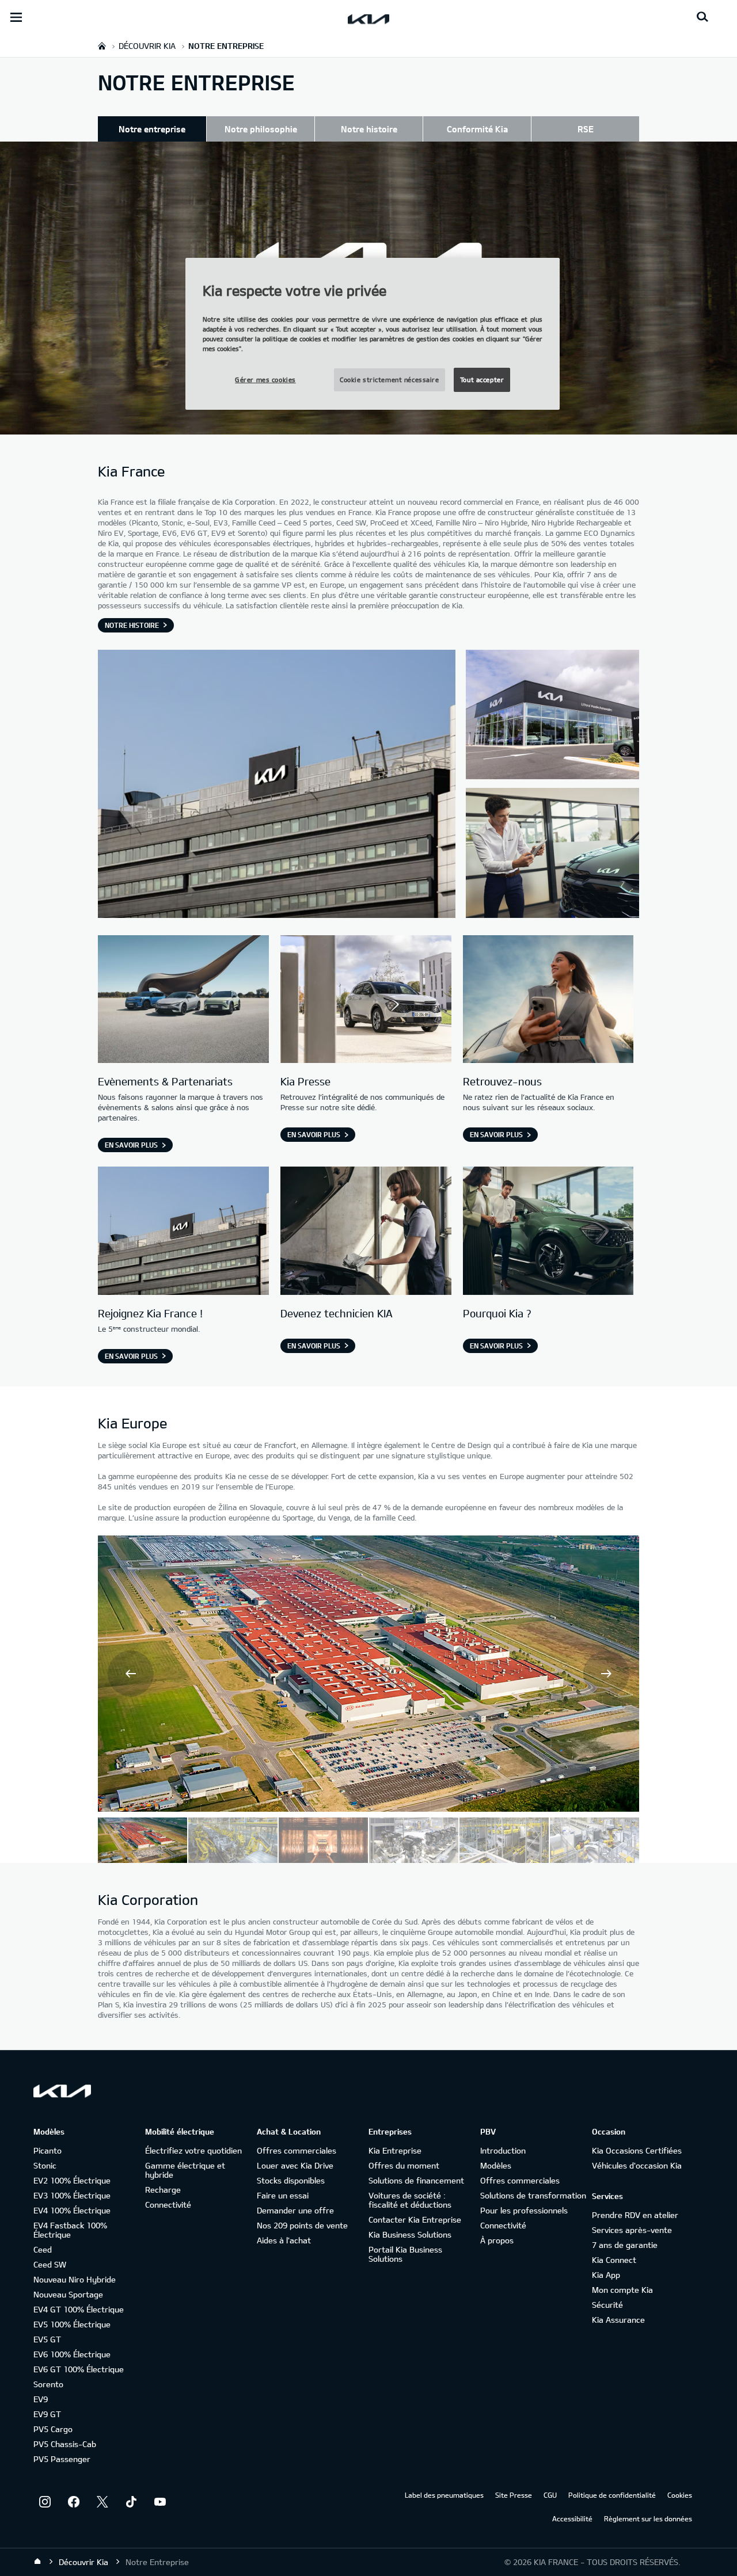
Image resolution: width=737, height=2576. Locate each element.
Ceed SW (50, 2264)
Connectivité (168, 2205)
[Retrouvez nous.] (548, 1001)
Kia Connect (614, 2260)
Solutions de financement (416, 2180)
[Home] (37, 2562)
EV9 (41, 2399)
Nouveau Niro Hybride (75, 2279)
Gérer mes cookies (265, 380)
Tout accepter (482, 380)
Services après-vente (632, 2230)
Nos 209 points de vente (302, 2225)
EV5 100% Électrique (72, 2324)
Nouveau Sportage (68, 2294)
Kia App (606, 2275)
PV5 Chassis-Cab (65, 2444)
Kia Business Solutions (410, 2234)
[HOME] (102, 46)
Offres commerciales (297, 2150)
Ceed (43, 2249)
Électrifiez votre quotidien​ (193, 2150)
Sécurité (607, 2305)
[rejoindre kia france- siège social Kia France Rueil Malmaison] (183, 1232)
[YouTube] (160, 2502)
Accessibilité (572, 2518)
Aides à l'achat (284, 2240)
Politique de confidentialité (612, 2495)
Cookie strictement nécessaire (390, 380)
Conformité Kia (477, 129)
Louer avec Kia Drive (295, 2165)
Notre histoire (369, 129)
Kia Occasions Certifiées (637, 2150)
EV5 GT (47, 2339)
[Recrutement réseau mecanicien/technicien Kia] (366, 1232)
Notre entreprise (152, 129)
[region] (373, 334)
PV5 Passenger (62, 2459)
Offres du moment (404, 2165)
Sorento (48, 2384)
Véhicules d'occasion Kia (637, 2165)
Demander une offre (295, 2210)
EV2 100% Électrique (72, 2180)
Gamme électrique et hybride (185, 2170)
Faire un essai (283, 2195)
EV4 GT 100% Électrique (79, 2309)
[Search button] (702, 17)
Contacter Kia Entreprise (415, 2219)
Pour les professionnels (524, 2210)
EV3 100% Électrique (72, 2195)
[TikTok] (131, 2502)
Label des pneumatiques (444, 2495)
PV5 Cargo (53, 2429)
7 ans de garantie (625, 2245)
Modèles (496, 2165)
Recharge (163, 2190)
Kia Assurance (618, 2320)
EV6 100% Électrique (72, 2354)
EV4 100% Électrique (72, 2210)
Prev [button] (131, 1674)
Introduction (503, 2150)
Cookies (680, 2495)
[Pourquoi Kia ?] (548, 1232)
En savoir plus (131, 1145)
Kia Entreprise (395, 2150)
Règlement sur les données (648, 2518)
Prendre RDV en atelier (635, 2215)
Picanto (48, 2150)
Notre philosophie (261, 129)
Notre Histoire (132, 625)
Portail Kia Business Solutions (405, 2254)
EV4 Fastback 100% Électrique (70, 2230)
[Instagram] (45, 2502)
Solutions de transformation (533, 2195)
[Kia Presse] (366, 1001)
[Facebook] (74, 2502)
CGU (550, 2495)
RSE (586, 129)
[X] (102, 2502)
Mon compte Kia (622, 2290)
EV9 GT (47, 2414)
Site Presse (514, 2495)
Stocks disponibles (291, 2180)
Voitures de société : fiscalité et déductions (410, 2200)
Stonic (45, 2165)
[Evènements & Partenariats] (183, 1001)
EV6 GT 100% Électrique (79, 2369)
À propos (497, 2240)
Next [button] (606, 1674)
